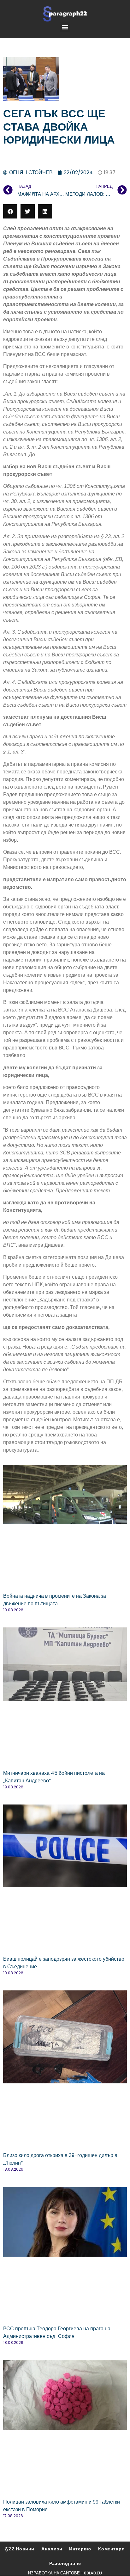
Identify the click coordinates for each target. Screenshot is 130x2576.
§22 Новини (20, 2549)
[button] (65, 27)
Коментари (112, 2549)
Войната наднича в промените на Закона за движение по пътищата (55, 1600)
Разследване (65, 2563)
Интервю (80, 2549)
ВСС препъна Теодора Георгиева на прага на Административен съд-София (57, 2332)
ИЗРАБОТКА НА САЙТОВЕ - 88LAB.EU (65, 2573)
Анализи (52, 2549)
